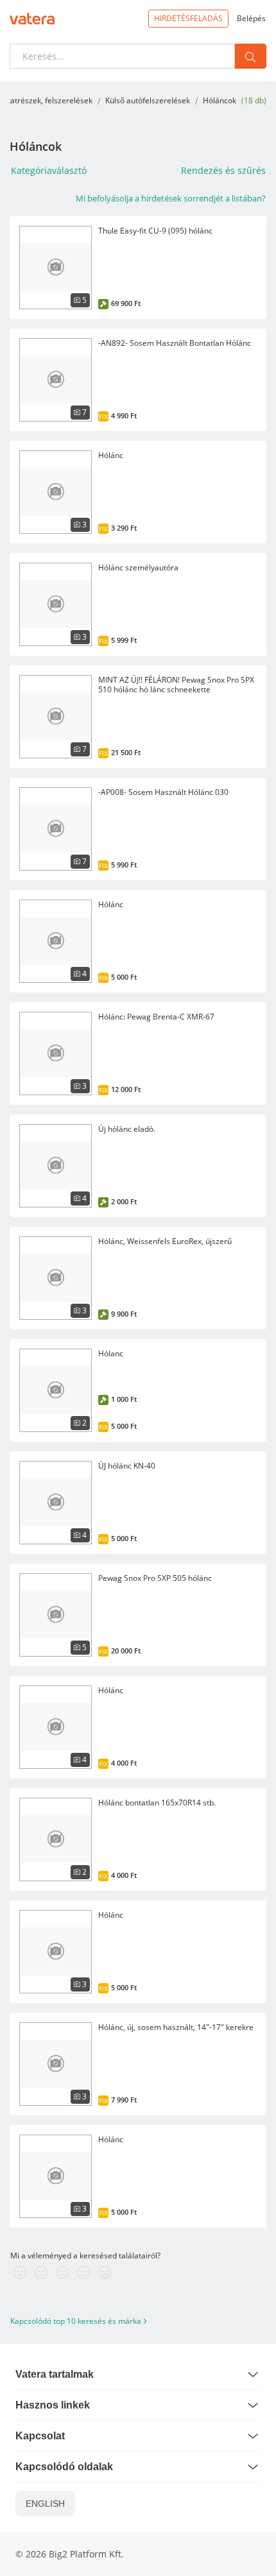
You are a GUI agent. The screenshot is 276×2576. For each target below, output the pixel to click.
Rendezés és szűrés (223, 170)
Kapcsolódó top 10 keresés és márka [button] (77, 2321)
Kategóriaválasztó (49, 170)
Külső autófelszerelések (148, 100)
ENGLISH (45, 2503)
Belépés (251, 18)
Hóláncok (220, 100)
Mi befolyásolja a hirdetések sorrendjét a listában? (171, 198)
